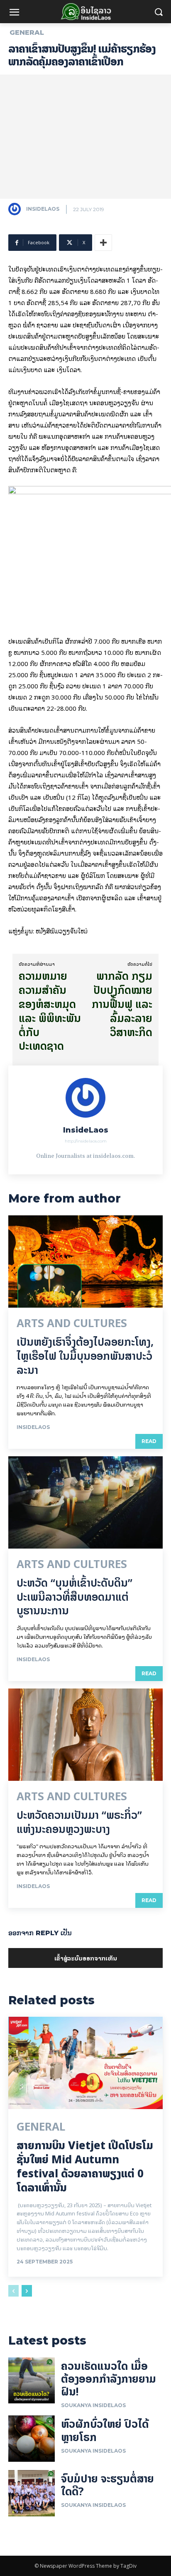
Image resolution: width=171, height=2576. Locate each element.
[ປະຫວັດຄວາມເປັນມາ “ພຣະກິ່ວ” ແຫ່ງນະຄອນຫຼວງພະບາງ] (85, 1735)
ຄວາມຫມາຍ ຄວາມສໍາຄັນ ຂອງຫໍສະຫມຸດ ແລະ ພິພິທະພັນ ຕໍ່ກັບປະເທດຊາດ (50, 1011)
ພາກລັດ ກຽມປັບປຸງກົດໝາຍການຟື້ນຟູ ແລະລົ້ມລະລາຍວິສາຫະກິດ (122, 1004)
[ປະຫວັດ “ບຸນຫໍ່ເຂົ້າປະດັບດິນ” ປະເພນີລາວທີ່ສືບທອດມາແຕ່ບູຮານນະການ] (85, 1502)
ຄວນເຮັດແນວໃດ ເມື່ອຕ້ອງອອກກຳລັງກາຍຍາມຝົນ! (109, 2379)
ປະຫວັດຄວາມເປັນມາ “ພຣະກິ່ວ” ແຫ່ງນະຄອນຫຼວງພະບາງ (79, 1822)
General (27, 33)
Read (149, 1441)
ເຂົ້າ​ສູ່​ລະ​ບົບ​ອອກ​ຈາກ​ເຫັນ (86, 1958)
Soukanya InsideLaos (93, 2405)
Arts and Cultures (72, 1323)
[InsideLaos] (17, 209)
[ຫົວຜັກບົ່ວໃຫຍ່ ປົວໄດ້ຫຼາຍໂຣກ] (32, 2439)
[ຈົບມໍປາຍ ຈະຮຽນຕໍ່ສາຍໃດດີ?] (32, 2493)
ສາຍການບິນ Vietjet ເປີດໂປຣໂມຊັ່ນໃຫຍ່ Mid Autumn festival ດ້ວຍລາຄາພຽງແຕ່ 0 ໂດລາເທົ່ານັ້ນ (85, 2166)
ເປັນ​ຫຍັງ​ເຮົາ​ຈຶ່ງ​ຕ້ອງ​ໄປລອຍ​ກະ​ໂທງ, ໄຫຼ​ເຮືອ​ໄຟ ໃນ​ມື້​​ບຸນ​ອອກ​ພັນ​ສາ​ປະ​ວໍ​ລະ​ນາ (85, 1356)
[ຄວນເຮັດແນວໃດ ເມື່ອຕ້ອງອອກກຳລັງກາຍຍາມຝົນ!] (32, 2381)
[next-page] (27, 2291)
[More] (103, 243)
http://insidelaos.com (86, 1141)
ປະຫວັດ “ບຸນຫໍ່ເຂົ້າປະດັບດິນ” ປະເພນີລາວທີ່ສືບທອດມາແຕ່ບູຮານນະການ (75, 1597)
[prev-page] (13, 2291)
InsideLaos (43, 209)
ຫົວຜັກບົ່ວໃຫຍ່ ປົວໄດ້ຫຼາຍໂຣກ (105, 2430)
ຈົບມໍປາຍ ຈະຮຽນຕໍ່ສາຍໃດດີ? (107, 2485)
